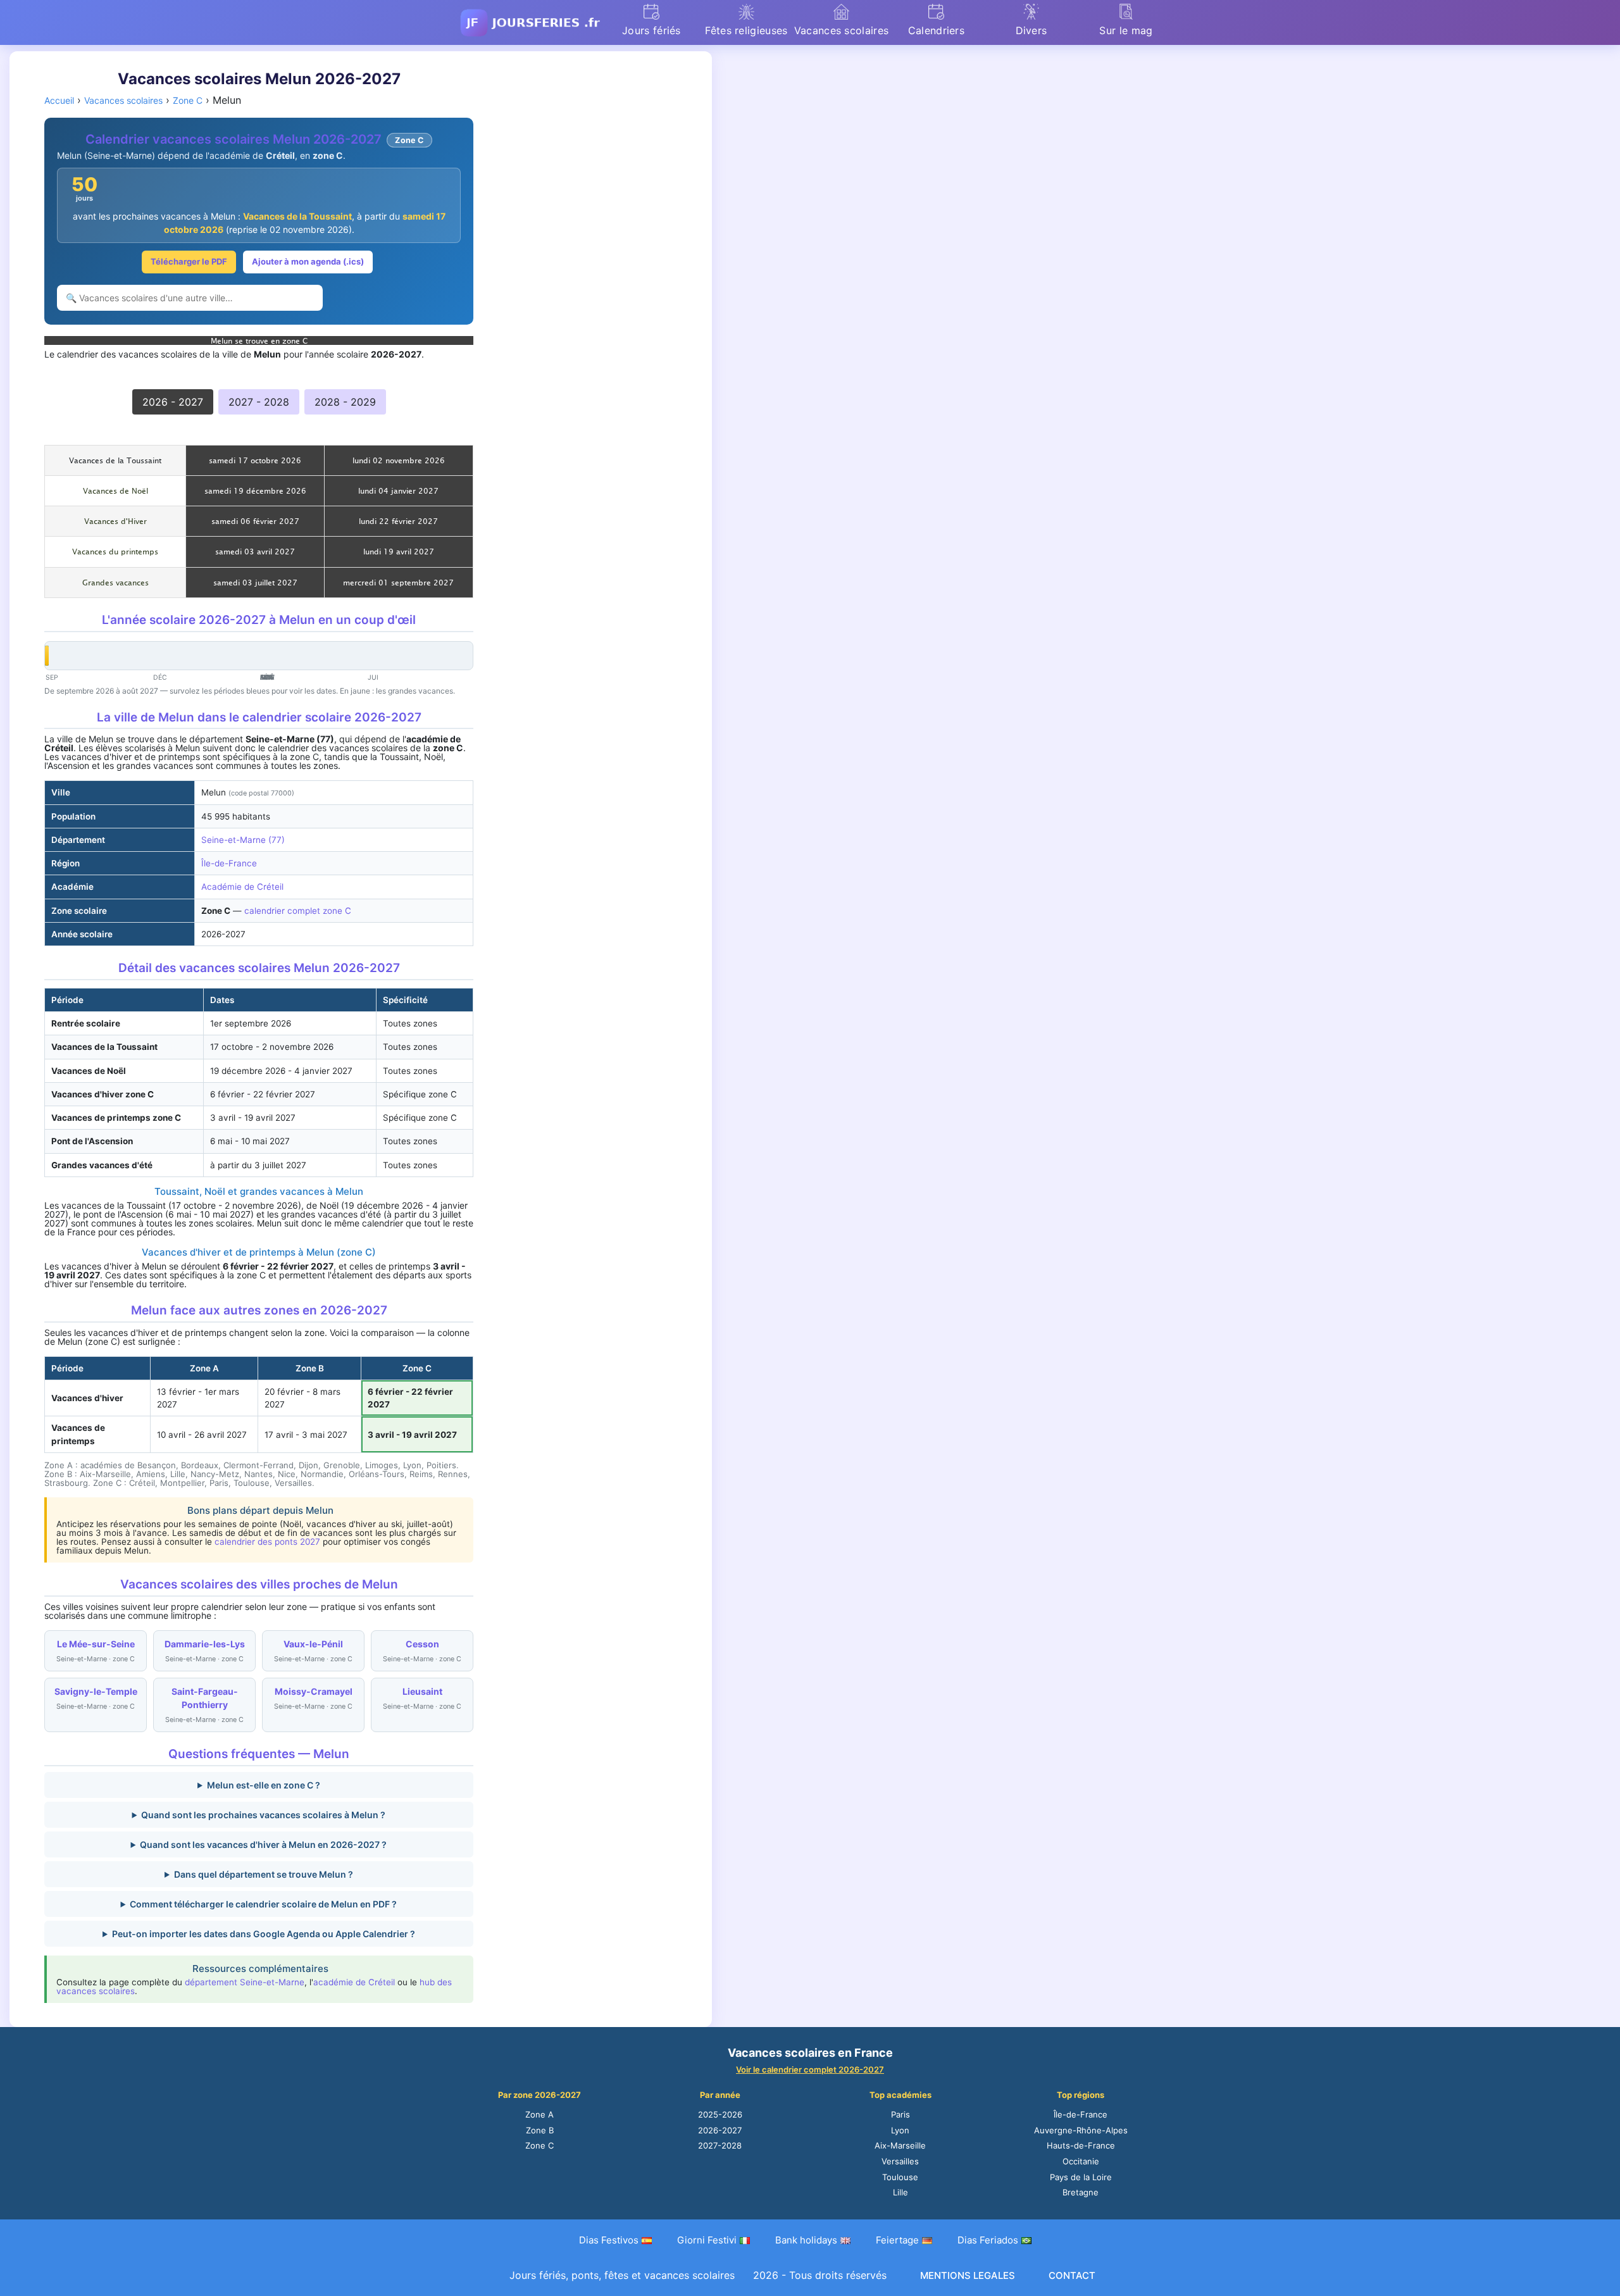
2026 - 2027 (173, 402)
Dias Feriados (988, 2240)
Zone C (539, 2145)
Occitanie (1081, 2161)
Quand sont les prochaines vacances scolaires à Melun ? (263, 1815)
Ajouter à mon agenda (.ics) (308, 261)
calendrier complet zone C (298, 911)
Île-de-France (229, 863)
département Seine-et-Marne (245, 1982)
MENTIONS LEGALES (968, 2275)
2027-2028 (720, 2145)
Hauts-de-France (1081, 2145)
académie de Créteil (354, 1982)
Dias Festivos (609, 2240)
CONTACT (1072, 2275)
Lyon (900, 2130)
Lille (900, 2192)
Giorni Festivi (707, 2240)
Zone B (540, 2130)
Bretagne (1081, 2192)
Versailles (900, 2161)
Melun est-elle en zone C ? (264, 1785)
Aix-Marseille (900, 2145)
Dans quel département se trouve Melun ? (264, 1874)
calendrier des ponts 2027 (267, 1542)
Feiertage (897, 2240)
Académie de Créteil (242, 887)
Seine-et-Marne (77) (243, 840)
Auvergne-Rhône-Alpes (1081, 2130)
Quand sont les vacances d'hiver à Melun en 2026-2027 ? (263, 1844)
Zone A (539, 2114)
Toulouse (900, 2177)
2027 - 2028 (259, 402)
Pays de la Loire (1081, 2177)
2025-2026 (720, 2114)
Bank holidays (806, 2240)
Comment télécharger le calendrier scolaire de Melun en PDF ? (263, 1904)
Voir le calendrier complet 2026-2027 (810, 2069)
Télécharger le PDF (189, 261)
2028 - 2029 (345, 402)
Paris (900, 2114)
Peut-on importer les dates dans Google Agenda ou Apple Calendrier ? (264, 1934)
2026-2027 (720, 2130)
